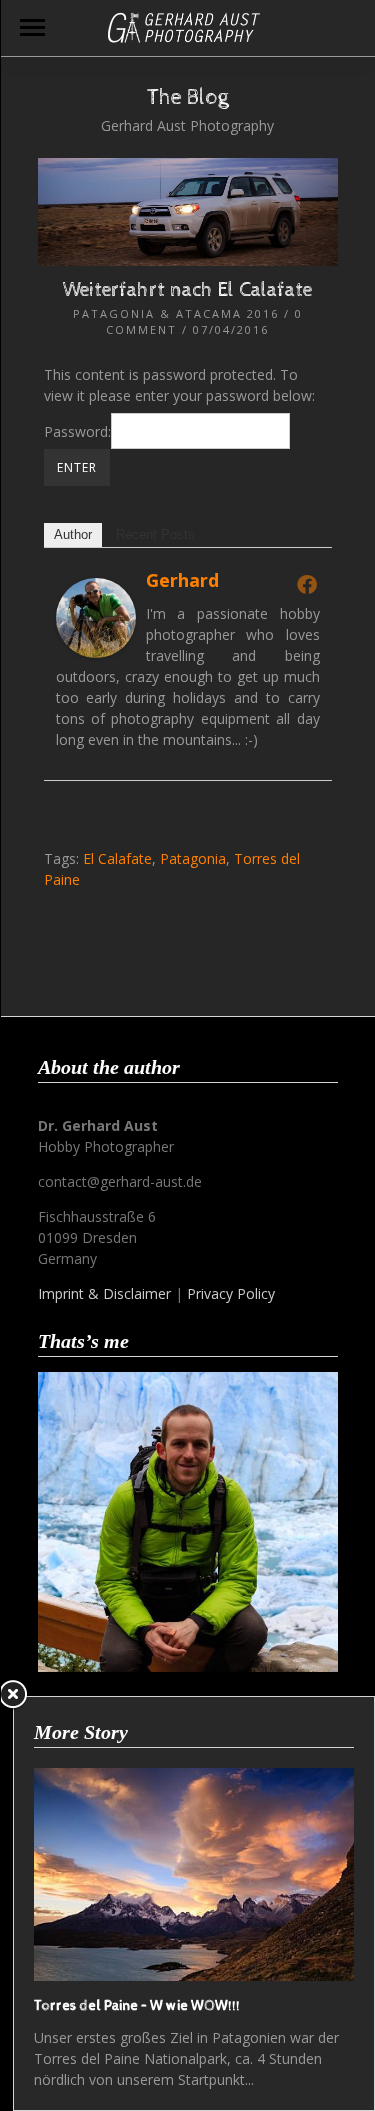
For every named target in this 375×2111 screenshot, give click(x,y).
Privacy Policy (231, 1293)
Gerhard (182, 580)
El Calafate (117, 858)
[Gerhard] (96, 652)
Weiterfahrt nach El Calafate (187, 290)
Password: (77, 431)
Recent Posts (155, 534)
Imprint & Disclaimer (104, 1293)
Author (73, 534)
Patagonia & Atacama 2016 (176, 313)
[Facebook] (307, 584)
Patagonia (193, 858)
